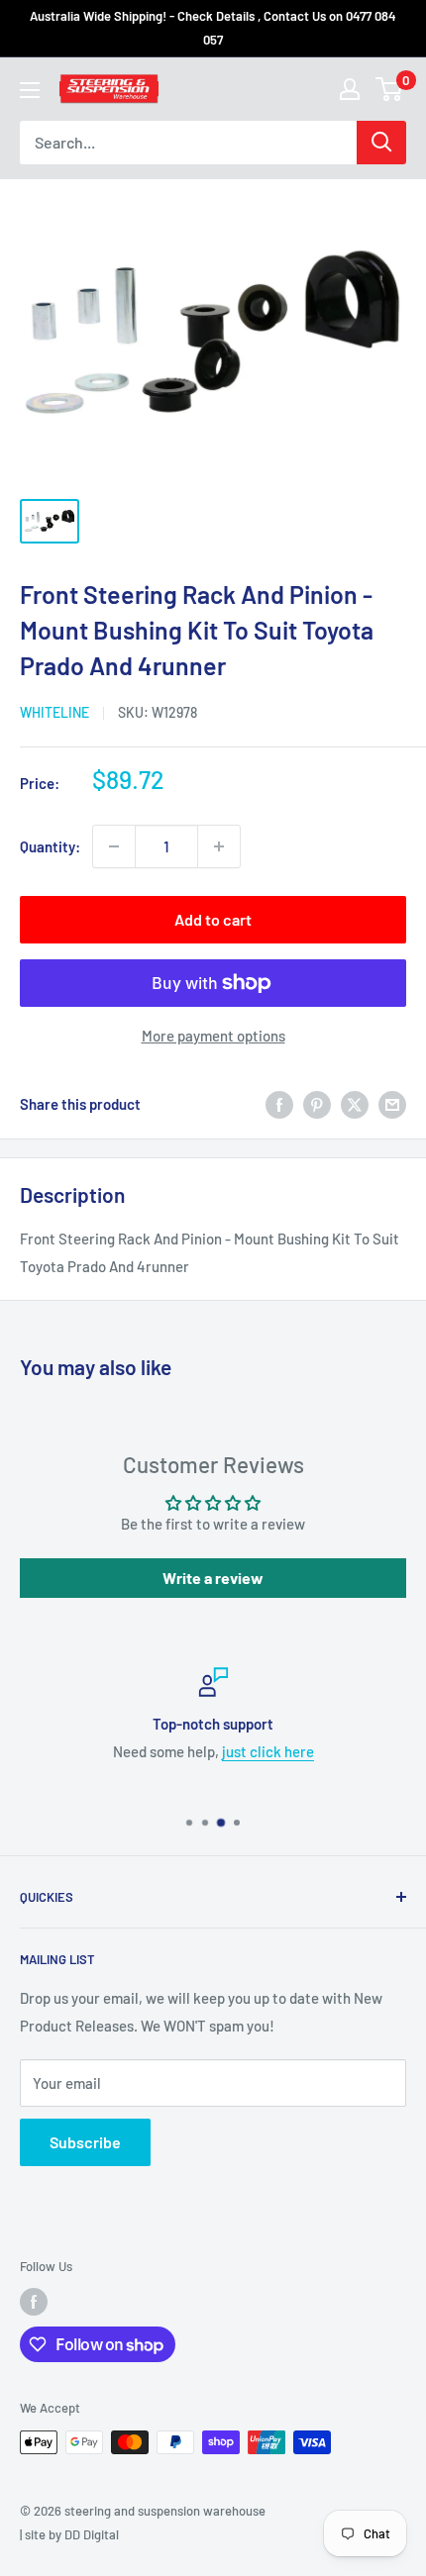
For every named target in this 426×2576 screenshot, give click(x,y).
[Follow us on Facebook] (34, 2302)
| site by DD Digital (69, 2534)
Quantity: (50, 846)
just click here (268, 1751)
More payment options (213, 1036)
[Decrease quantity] (114, 846)
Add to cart (213, 919)
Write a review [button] (213, 1578)
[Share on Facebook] (279, 1104)
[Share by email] (392, 1104)
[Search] (381, 143)
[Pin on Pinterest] (317, 1104)
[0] (390, 89)
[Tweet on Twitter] (355, 1104)
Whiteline (54, 712)
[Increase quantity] (219, 846)
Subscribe (85, 2142)
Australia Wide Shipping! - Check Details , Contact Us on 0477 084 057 (213, 28)
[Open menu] (30, 90)
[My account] (350, 89)
